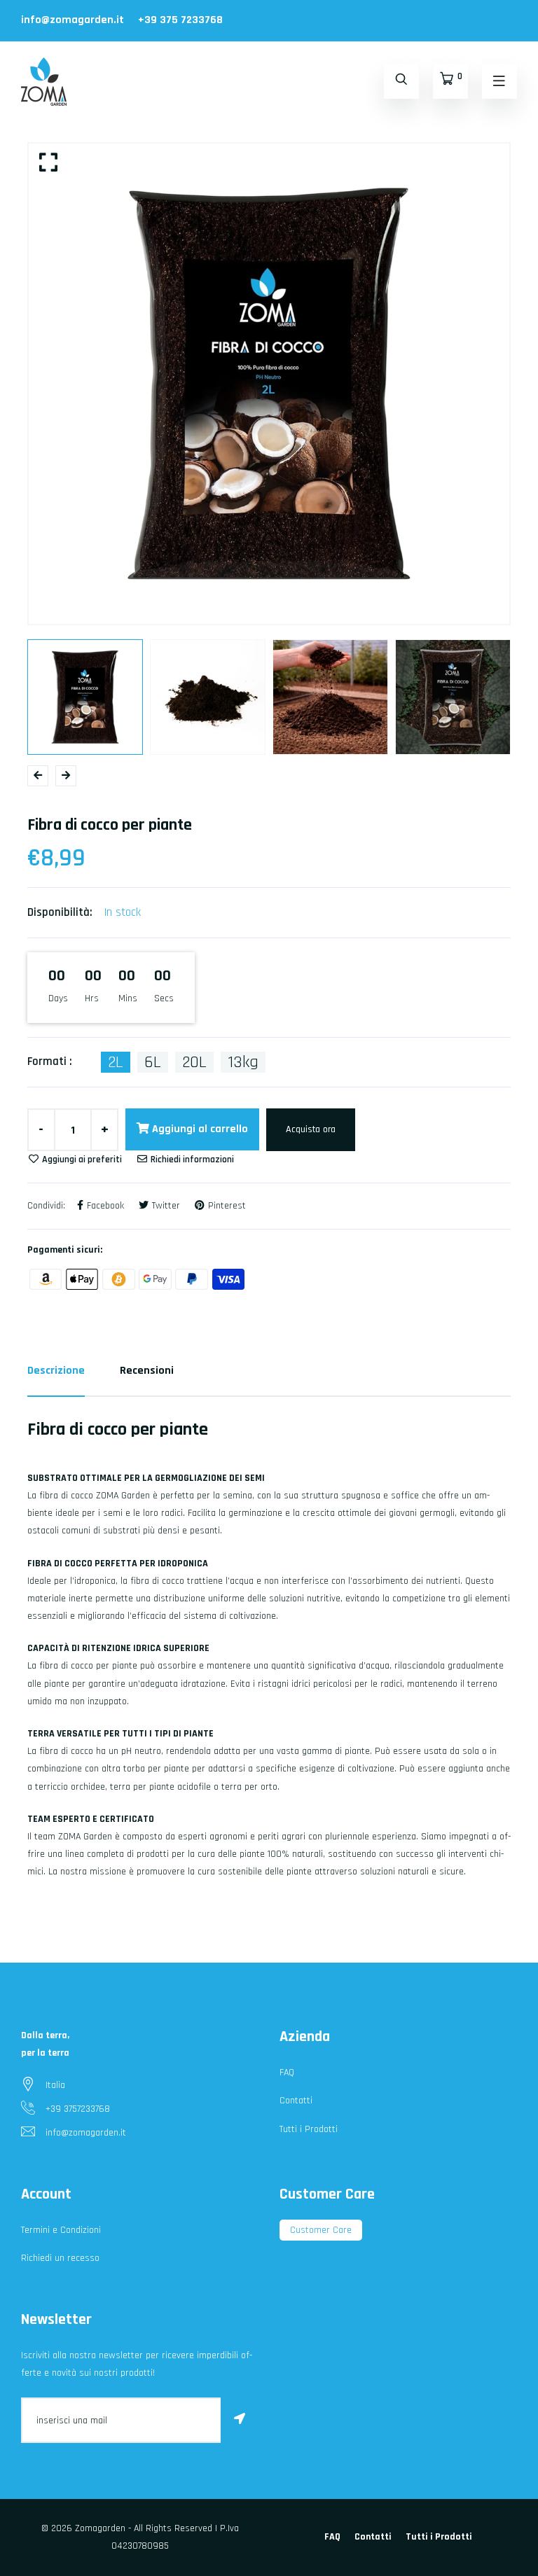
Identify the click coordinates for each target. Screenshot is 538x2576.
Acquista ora (311, 1129)
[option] (269, 384)
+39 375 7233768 (180, 20)
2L (116, 1062)
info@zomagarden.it (73, 20)
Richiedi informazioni (191, 1160)
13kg (243, 1062)
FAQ (287, 2073)
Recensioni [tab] (147, 1371)
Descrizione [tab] (56, 1371)
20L (194, 1062)
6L (153, 1062)
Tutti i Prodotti (309, 2129)
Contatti (296, 2101)
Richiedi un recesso (60, 2258)
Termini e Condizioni (61, 2230)
